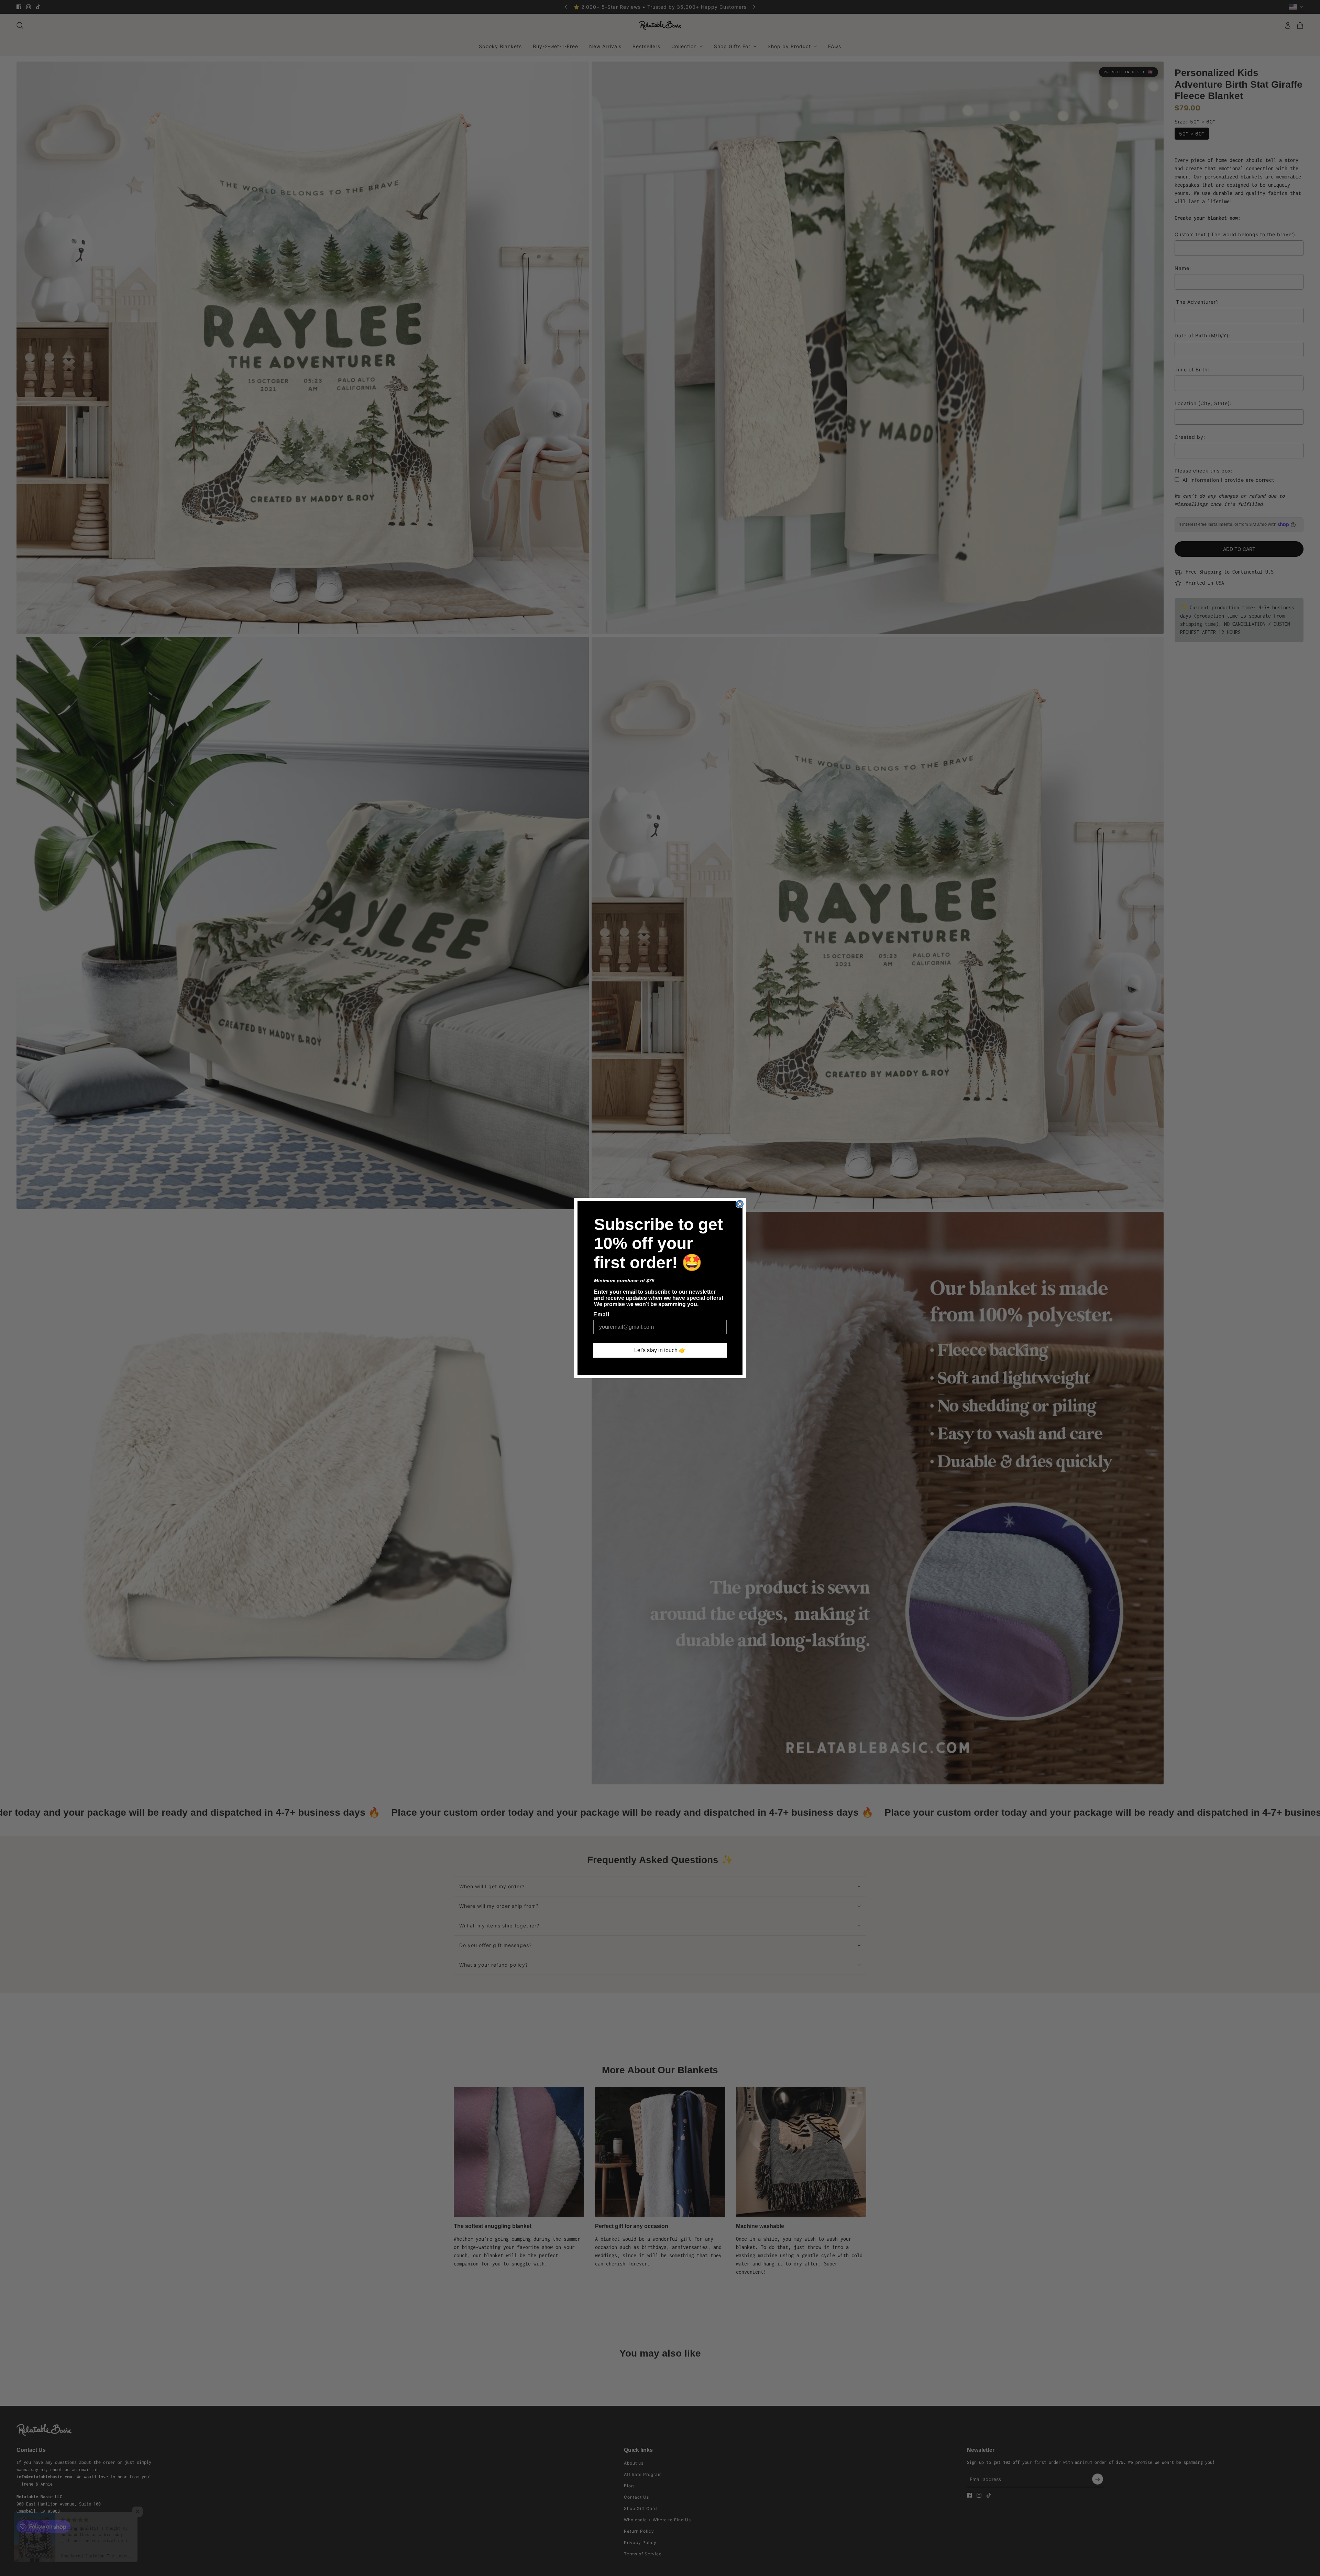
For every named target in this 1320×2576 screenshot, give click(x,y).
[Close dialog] (740, 1204)
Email (601, 1314)
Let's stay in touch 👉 (660, 1350)
